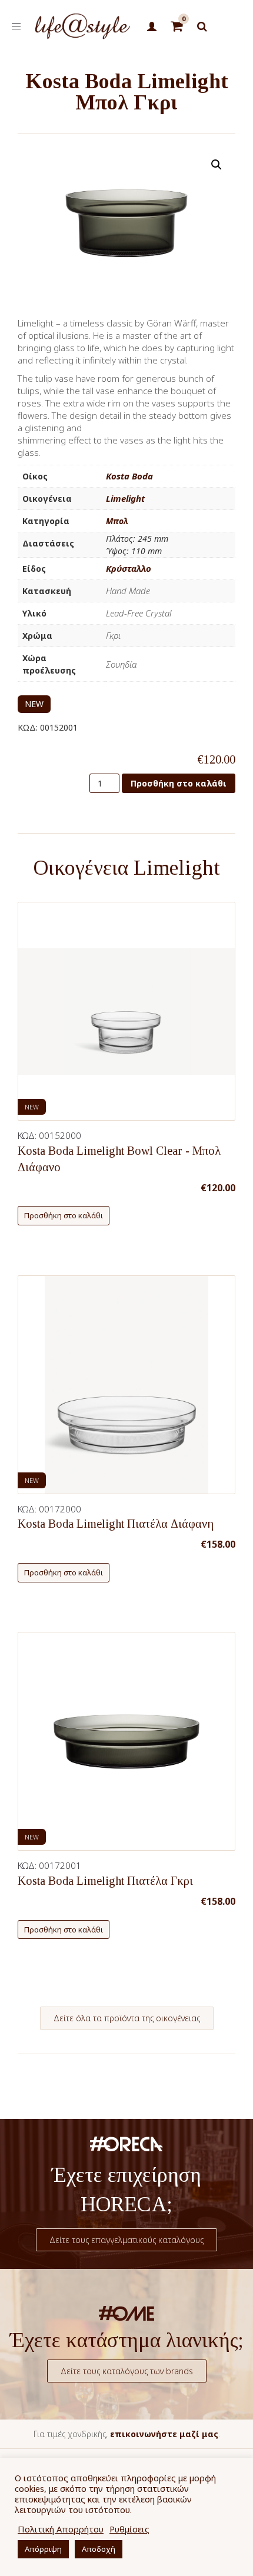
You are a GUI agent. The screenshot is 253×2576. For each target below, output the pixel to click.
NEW (34, 704)
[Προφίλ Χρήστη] (152, 27)
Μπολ (117, 521)
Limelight (125, 498)
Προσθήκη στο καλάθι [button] (64, 1215)
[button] (217, 165)
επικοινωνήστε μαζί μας (164, 2434)
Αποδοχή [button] (99, 2549)
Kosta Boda (129, 476)
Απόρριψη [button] (43, 2549)
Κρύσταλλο (129, 568)
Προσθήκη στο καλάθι (179, 783)
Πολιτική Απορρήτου (61, 2529)
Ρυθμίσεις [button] (129, 2529)
